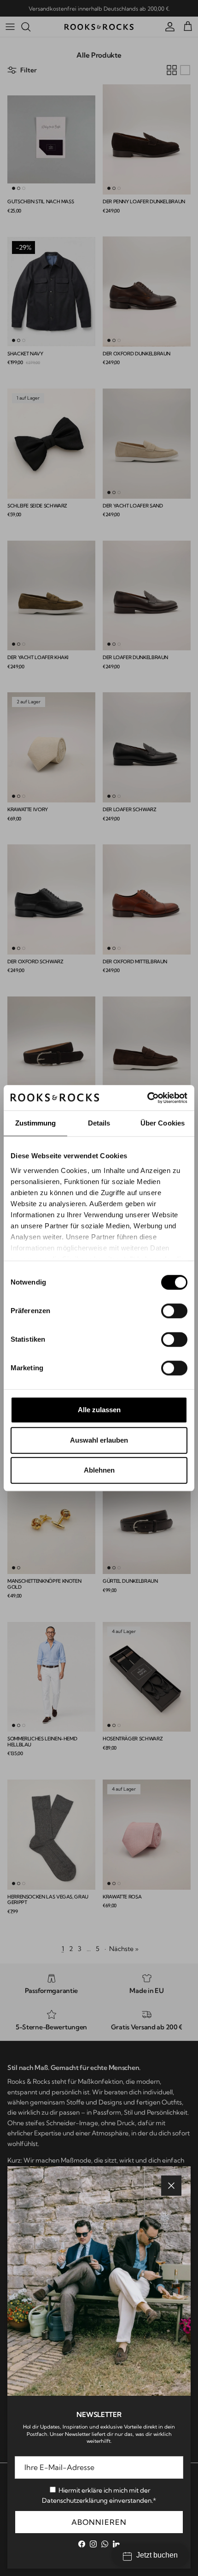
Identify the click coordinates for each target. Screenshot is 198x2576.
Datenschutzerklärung (75, 2500)
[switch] (174, 1311)
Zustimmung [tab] (36, 1123)
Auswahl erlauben (99, 1440)
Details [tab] (99, 1123)
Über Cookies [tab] (163, 1123)
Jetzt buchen (157, 2555)
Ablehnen (99, 1470)
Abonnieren (99, 2522)
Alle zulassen (99, 1410)
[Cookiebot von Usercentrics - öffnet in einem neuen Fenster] (147, 1098)
